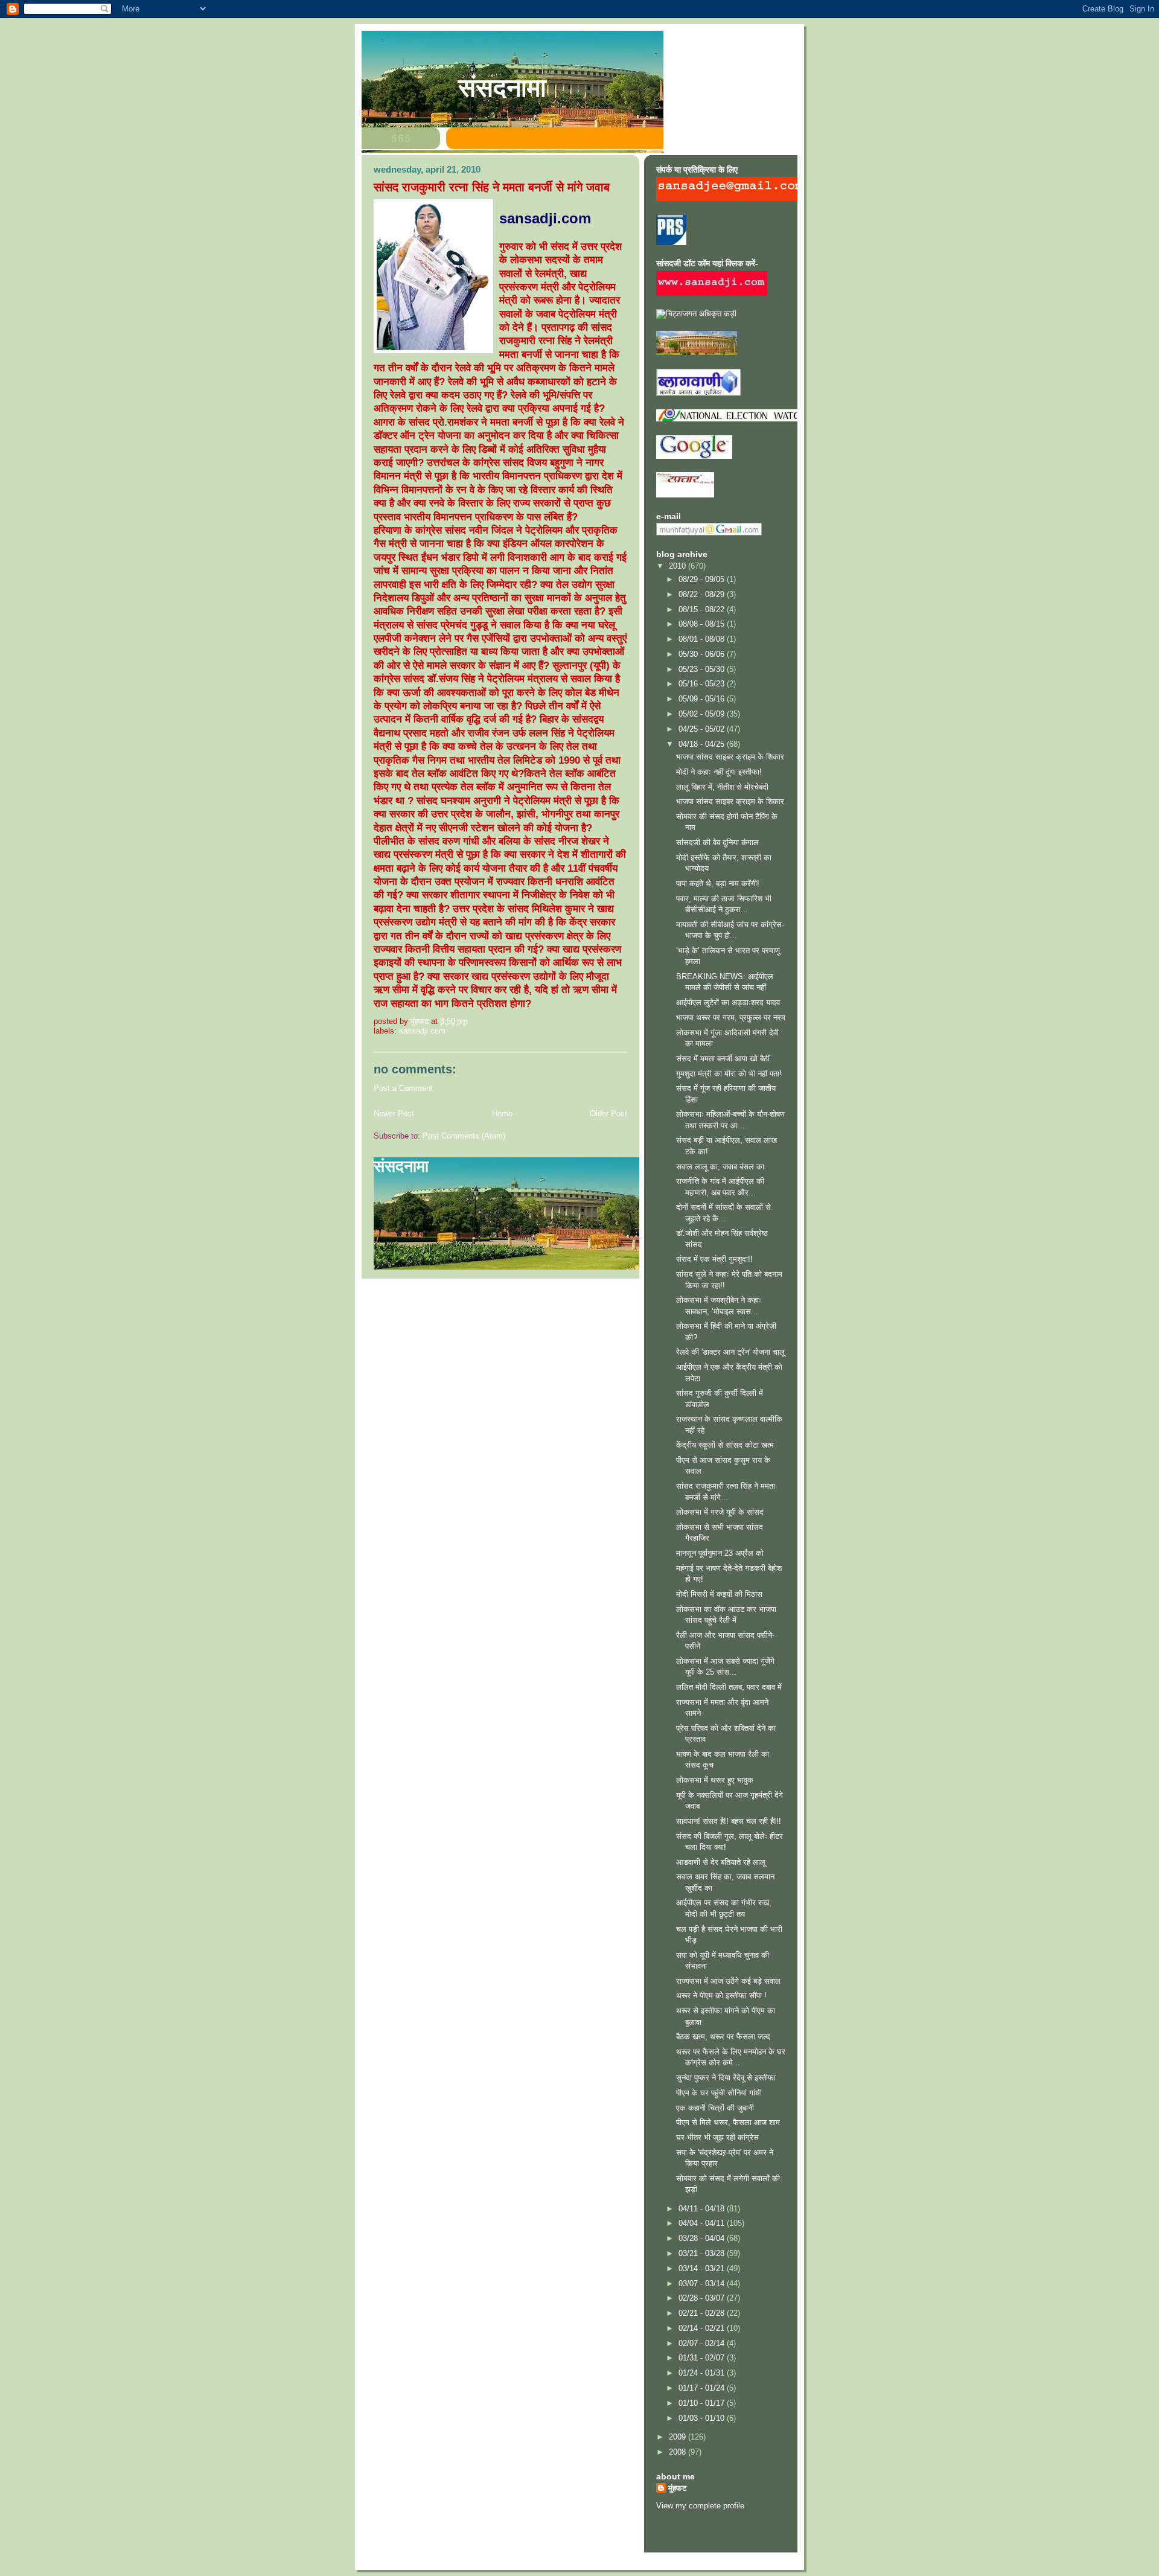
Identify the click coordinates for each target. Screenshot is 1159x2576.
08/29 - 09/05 (703, 579)
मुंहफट (677, 2488)
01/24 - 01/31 (703, 2373)
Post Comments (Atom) (464, 1136)
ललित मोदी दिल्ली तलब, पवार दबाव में (729, 1687)
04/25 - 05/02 (703, 729)
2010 (678, 566)
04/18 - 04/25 (703, 744)
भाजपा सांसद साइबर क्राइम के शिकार (730, 757)
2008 (678, 2452)
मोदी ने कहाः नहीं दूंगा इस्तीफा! (719, 772)
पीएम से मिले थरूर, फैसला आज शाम (728, 2122)
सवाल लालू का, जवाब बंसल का (720, 1167)
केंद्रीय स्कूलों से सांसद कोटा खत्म (725, 1445)
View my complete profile (700, 2506)
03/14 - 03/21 (703, 2268)
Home (502, 1114)
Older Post (608, 1114)
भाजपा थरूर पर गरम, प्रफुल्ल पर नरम (731, 1018)
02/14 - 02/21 (703, 2328)
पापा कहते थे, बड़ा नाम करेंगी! (718, 884)
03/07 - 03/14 (703, 2284)
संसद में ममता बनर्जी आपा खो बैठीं (723, 1059)
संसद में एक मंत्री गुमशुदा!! (714, 1259)
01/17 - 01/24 (703, 2388)
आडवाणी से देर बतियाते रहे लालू (721, 1862)
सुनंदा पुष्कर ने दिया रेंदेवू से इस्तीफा (726, 2078)
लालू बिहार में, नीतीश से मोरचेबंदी (722, 787)
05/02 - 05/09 (703, 714)
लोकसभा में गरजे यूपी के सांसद (720, 1512)
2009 (678, 2437)
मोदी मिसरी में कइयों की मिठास (719, 1594)
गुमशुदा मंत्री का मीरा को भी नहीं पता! (729, 1074)
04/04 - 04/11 (703, 2223)
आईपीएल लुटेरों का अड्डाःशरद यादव (728, 1002)
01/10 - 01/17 (703, 2403)
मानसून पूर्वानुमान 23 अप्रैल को (720, 1553)
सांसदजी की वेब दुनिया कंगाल (717, 842)
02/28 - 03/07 (703, 2298)
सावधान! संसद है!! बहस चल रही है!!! (729, 1821)
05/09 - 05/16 (703, 699)
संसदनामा (502, 88)
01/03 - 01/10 (703, 2418)
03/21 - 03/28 (703, 2253)
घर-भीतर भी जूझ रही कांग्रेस (717, 2137)
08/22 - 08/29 (703, 594)
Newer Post (394, 1114)
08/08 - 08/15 (703, 624)
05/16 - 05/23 (703, 684)
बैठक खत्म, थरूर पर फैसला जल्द (723, 2037)
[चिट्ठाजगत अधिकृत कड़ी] (696, 314)
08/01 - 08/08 (703, 639)
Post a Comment (403, 1088)
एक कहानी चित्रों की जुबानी (715, 2108)
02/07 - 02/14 (703, 2343)
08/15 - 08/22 (703, 609)
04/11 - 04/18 (703, 2209)
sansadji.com (422, 1031)
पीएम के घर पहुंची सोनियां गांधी (719, 2093)
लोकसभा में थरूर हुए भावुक (715, 1780)
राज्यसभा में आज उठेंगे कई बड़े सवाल (728, 1981)
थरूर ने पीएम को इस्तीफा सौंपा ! (721, 1996)
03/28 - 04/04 (703, 2238)
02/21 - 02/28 (703, 2313)
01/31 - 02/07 (703, 2358)
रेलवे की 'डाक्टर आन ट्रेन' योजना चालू (730, 1352)
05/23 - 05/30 (703, 669)
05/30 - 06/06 (703, 654)
